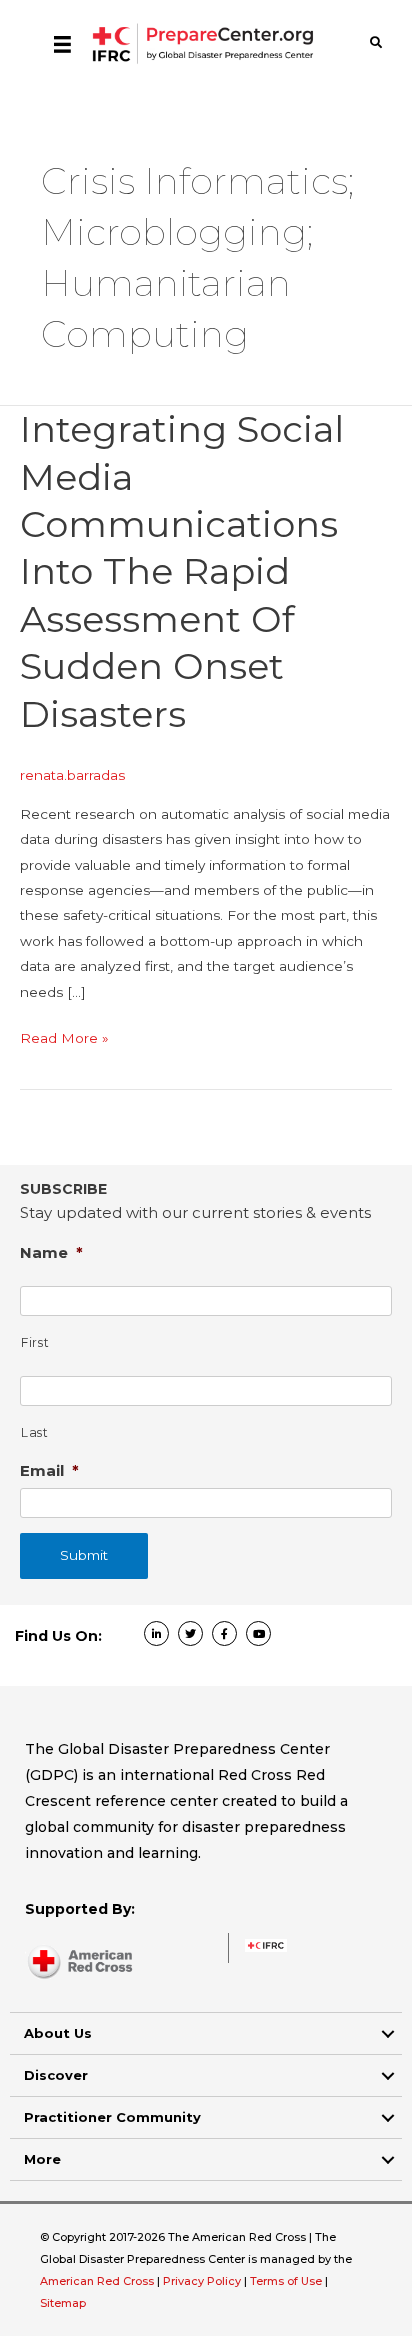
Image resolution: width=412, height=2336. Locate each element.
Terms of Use (286, 2281)
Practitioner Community (112, 2117)
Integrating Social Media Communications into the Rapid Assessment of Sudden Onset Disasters (182, 571)
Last (35, 1432)
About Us (58, 2033)
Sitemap (63, 2303)
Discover (56, 2075)
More (42, 2159)
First (35, 1342)
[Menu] (62, 44)
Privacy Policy (203, 2281)
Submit (84, 1555)
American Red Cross (98, 2281)
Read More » (64, 1040)
